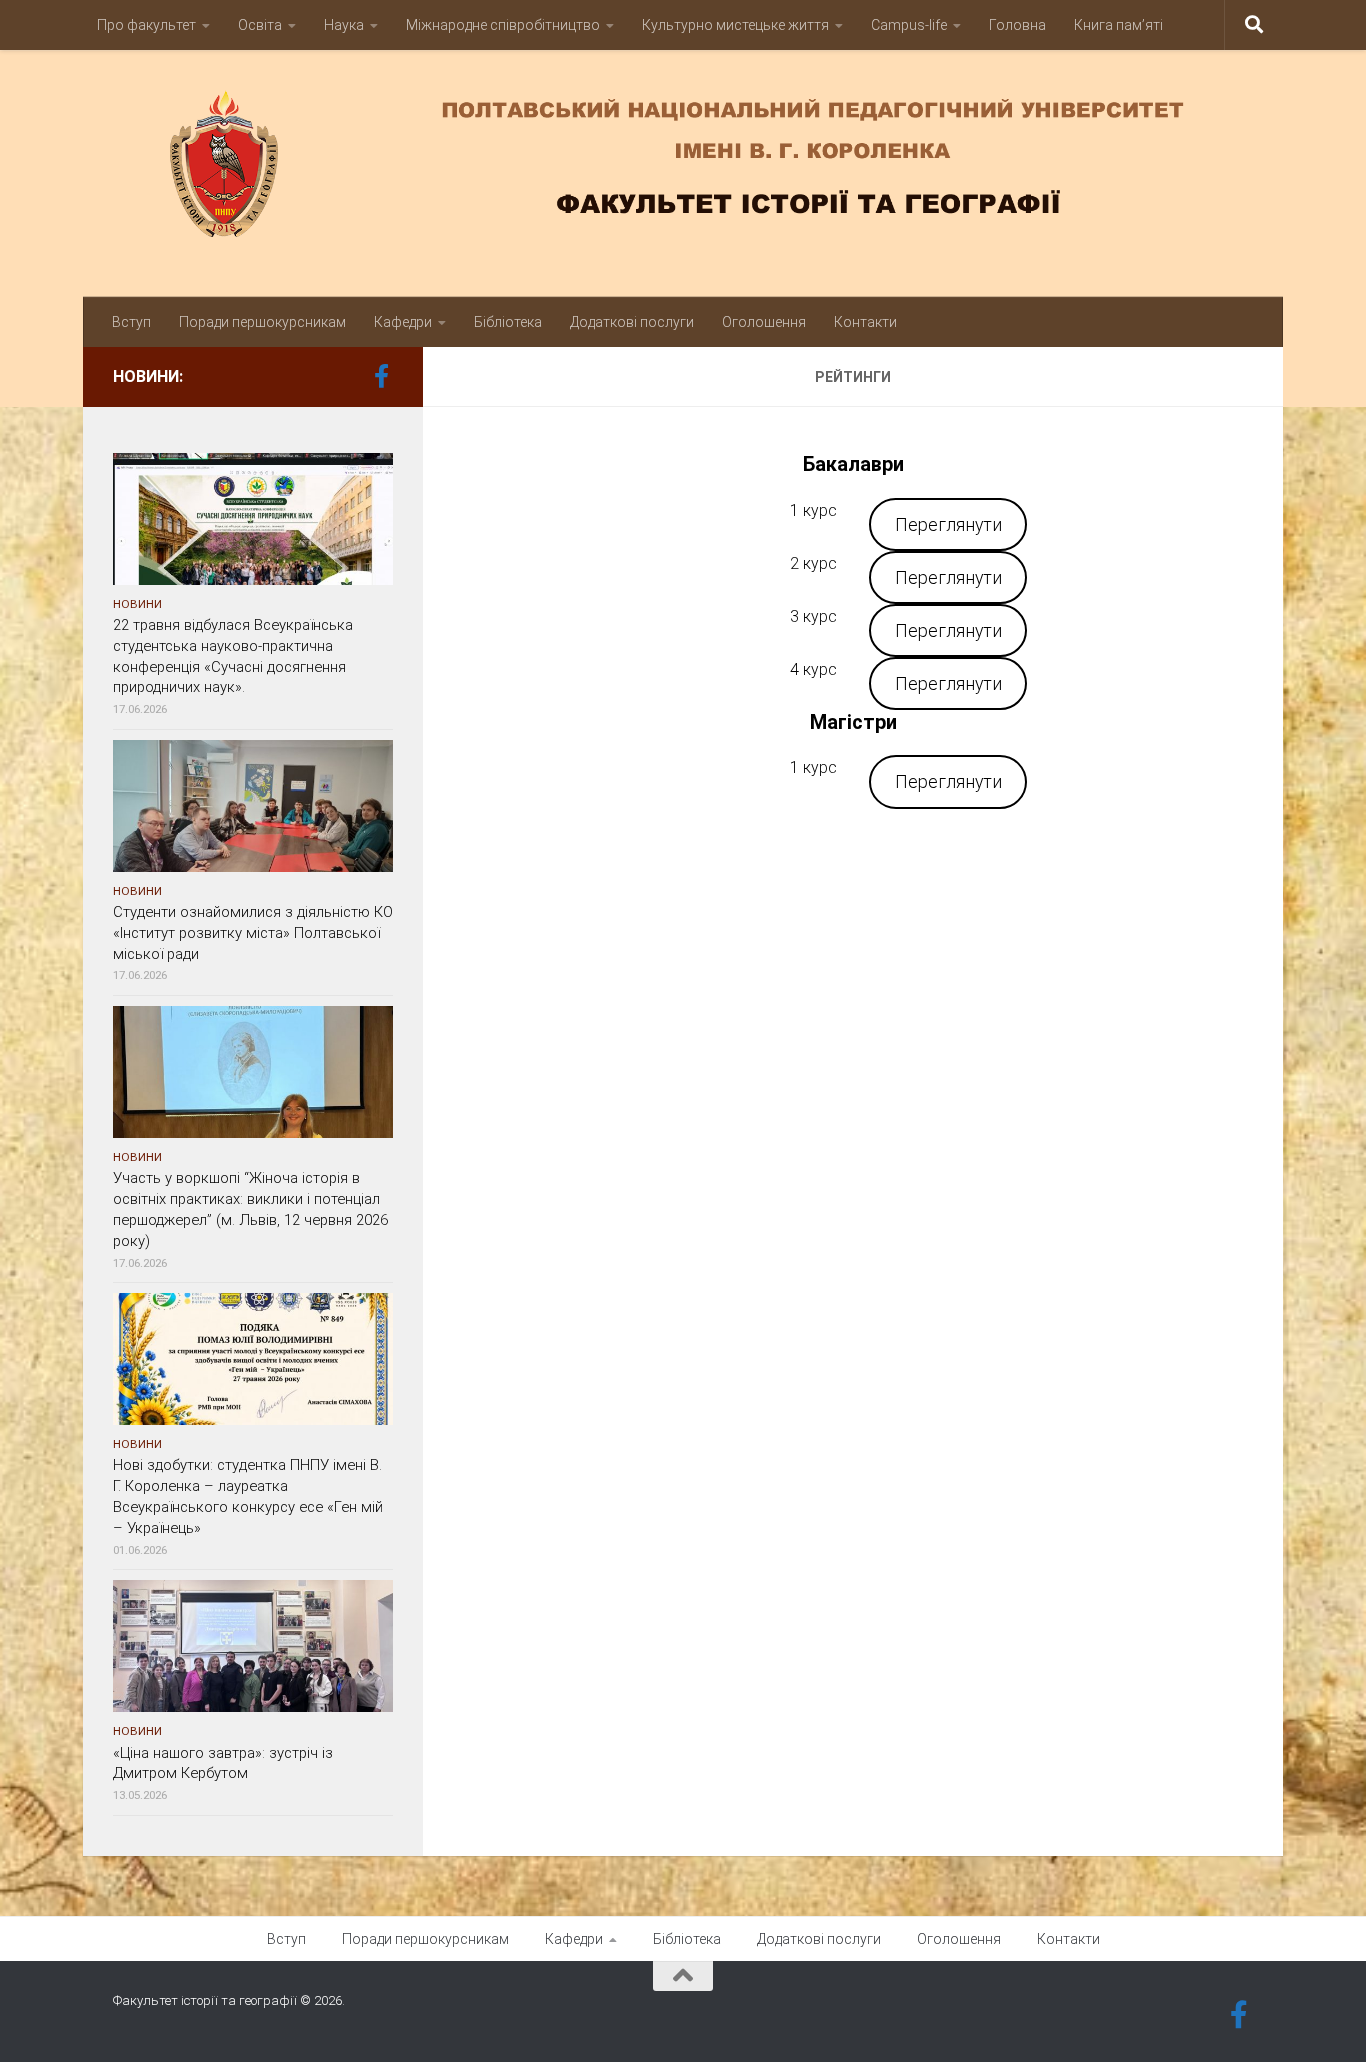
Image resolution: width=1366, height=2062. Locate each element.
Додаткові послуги (632, 322)
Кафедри (403, 322)
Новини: (148, 376)
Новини (137, 604)
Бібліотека (508, 322)
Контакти (865, 322)
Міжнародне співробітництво (503, 25)
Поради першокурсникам (262, 322)
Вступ (131, 322)
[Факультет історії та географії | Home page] (683, 163)
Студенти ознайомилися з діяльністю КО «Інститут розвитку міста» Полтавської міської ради (253, 933)
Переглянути (948, 524)
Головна (1017, 25)
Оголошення (764, 322)
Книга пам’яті (1118, 25)
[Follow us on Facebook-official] (381, 376)
